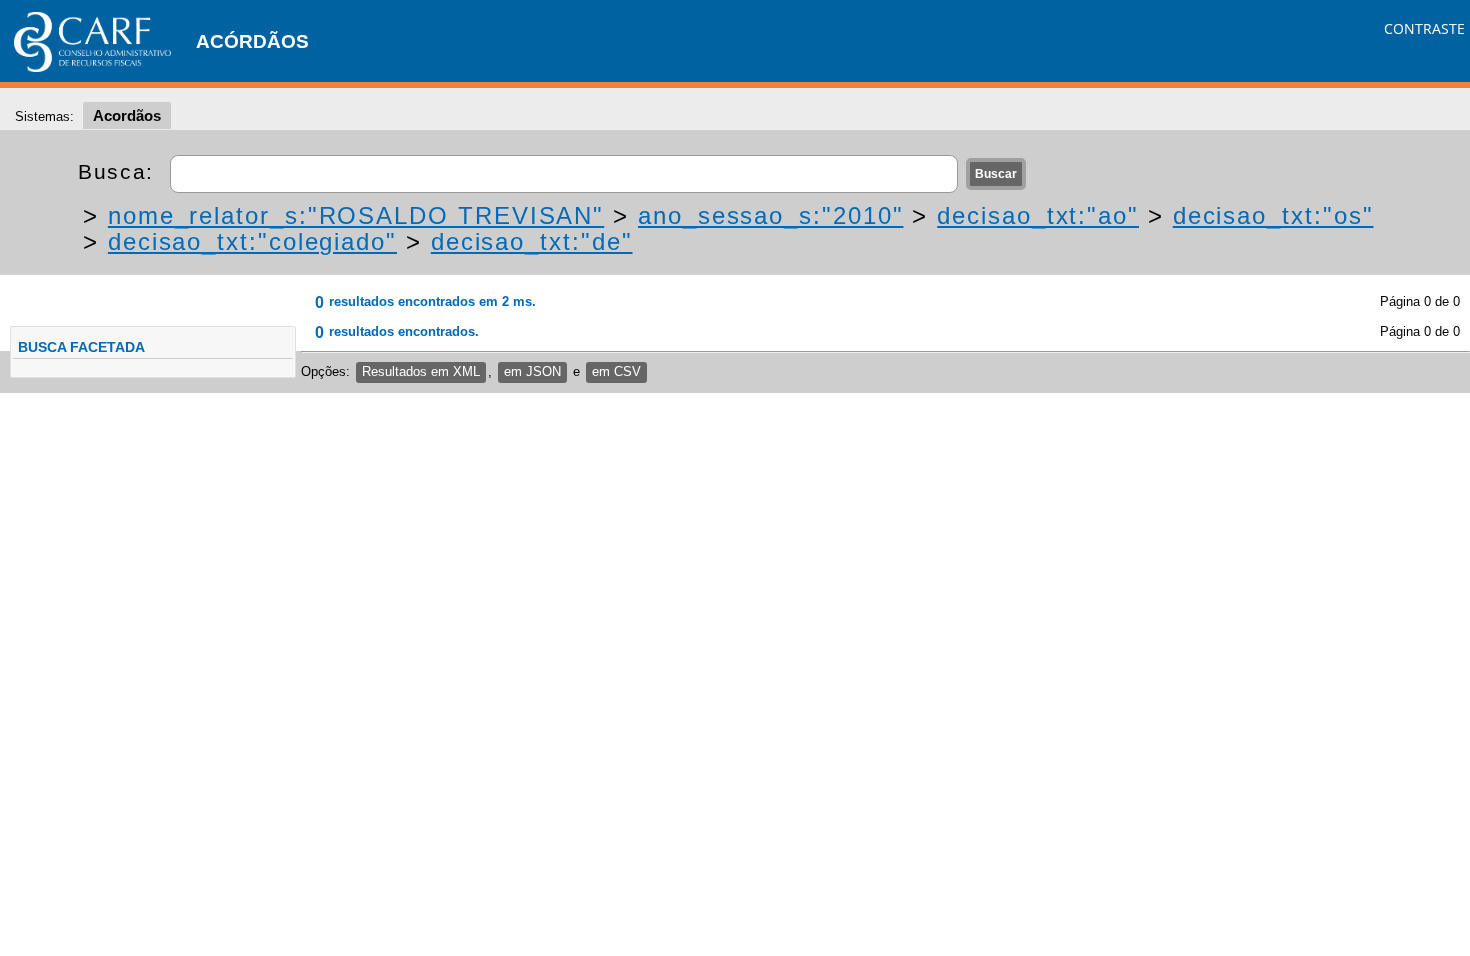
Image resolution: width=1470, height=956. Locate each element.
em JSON (532, 371)
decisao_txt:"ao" (1038, 215)
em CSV (616, 371)
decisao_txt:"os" (1273, 215)
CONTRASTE (1424, 28)
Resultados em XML (421, 371)
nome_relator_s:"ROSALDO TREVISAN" (356, 215)
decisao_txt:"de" (532, 241)
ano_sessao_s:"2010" (770, 215)
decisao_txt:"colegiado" (252, 241)
